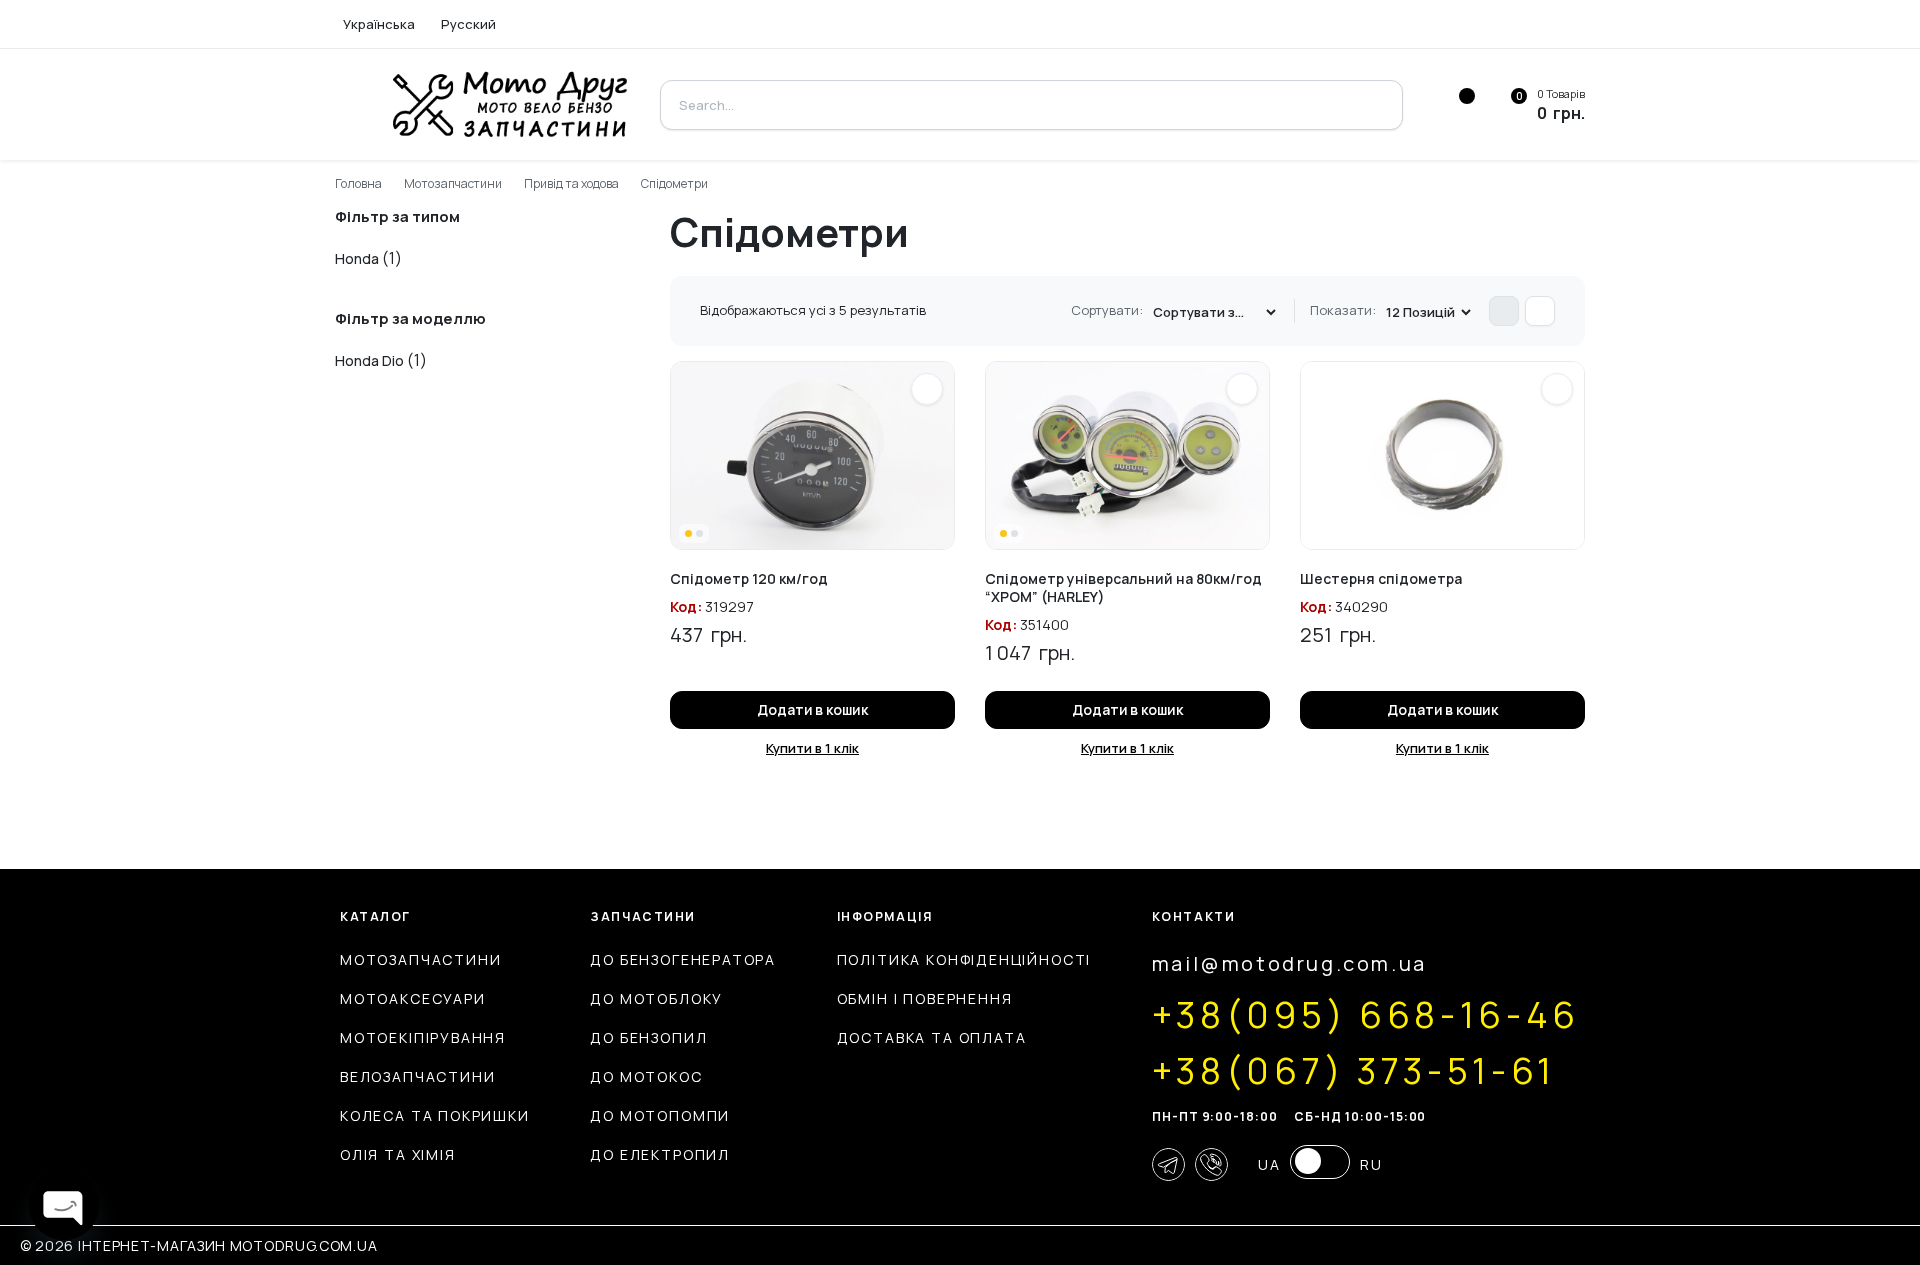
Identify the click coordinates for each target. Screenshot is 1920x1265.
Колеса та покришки (435, 1115)
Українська (379, 24)
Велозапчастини (417, 1076)
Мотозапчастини (453, 183)
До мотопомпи (660, 1115)
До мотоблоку (656, 998)
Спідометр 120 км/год (749, 578)
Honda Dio (369, 360)
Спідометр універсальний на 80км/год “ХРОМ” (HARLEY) (1123, 587)
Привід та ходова (571, 183)
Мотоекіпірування (423, 1037)
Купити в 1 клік (812, 748)
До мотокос (646, 1076)
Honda (357, 258)
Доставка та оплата (932, 1037)
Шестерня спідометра (1381, 578)
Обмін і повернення (925, 998)
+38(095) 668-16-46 (1366, 1015)
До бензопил (648, 1037)
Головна (358, 183)
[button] (927, 389)
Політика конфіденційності (964, 959)
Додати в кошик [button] (813, 709)
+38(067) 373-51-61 (1354, 1071)
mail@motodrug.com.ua (1289, 963)
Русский (468, 24)
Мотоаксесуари (413, 998)
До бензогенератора (683, 959)
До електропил (660, 1154)
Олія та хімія (398, 1154)
